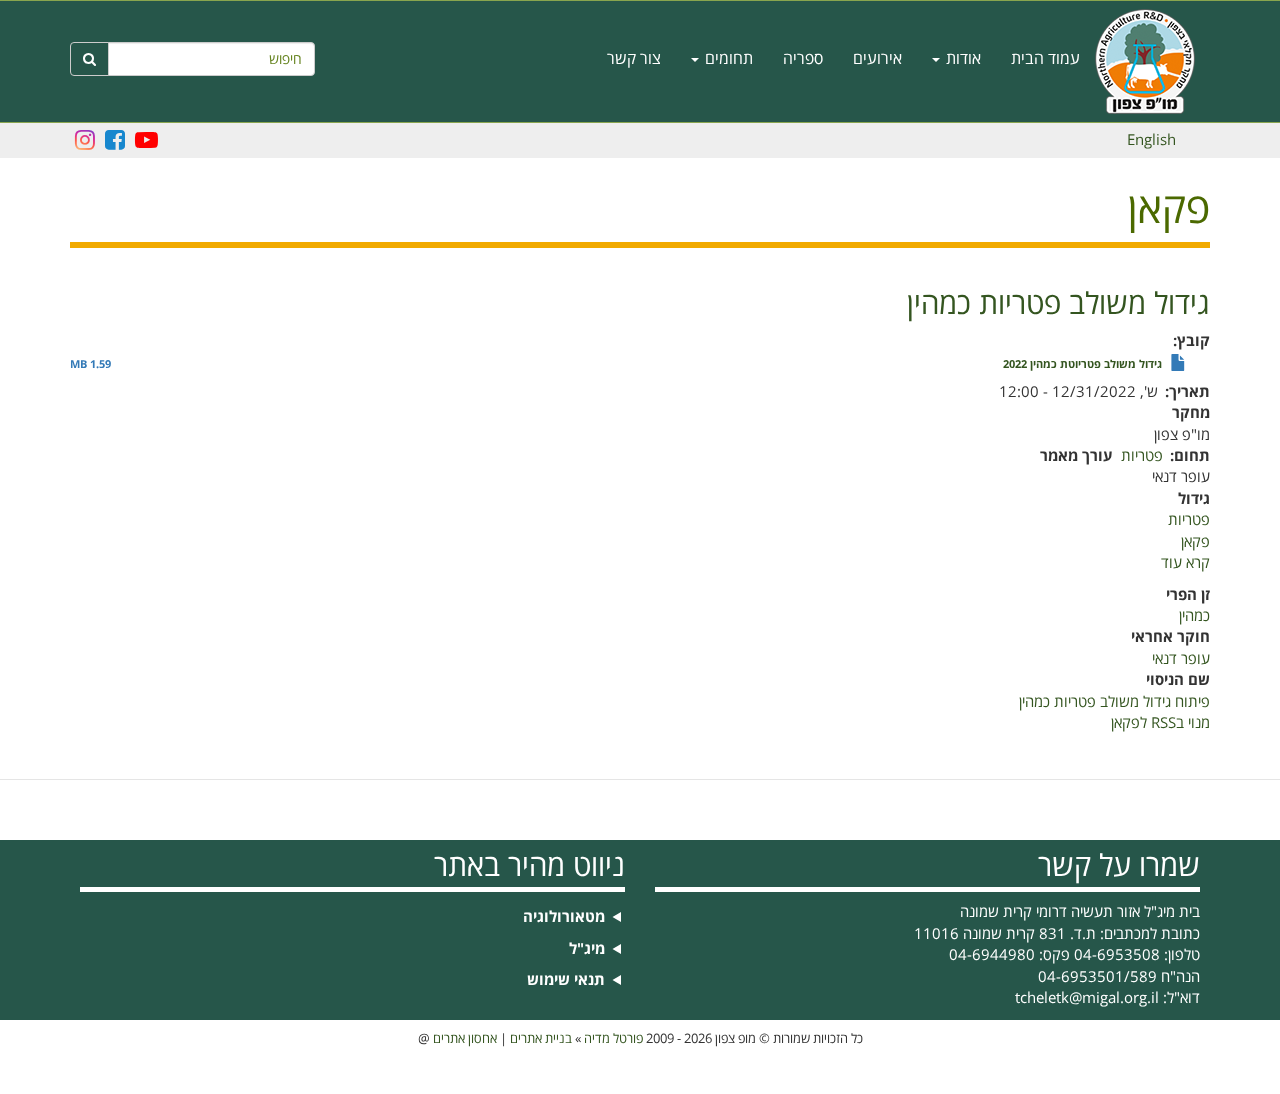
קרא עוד (1185, 563)
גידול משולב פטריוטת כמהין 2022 (1082, 365)
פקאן (1195, 542)
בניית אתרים (541, 1039)
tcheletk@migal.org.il (1087, 998)
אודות (961, 59)
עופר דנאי (1181, 659)
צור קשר (634, 59)
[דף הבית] (1152, 61)
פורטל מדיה (613, 1039)
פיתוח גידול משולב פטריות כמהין (1114, 702)
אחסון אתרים (465, 1039)
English (1151, 140)
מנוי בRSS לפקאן (1160, 723)
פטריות (1142, 456)
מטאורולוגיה (564, 917)
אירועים (877, 59)
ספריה (803, 59)
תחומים (727, 59)
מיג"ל (587, 949)
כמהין (1194, 616)
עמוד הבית (1045, 59)
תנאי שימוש (566, 980)
